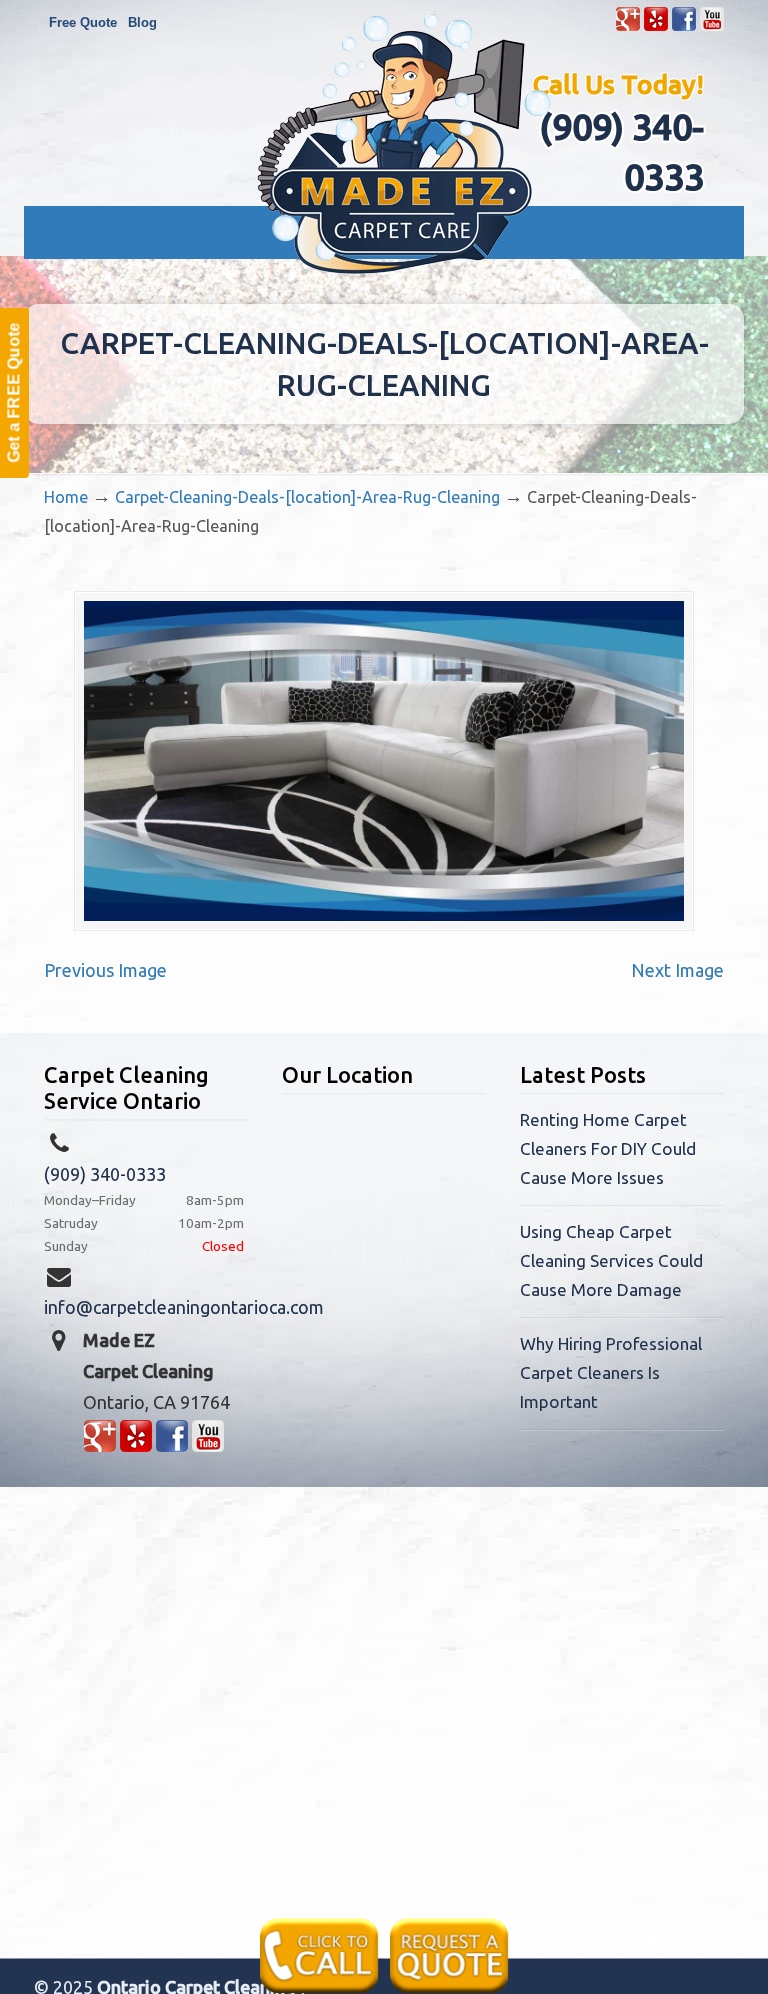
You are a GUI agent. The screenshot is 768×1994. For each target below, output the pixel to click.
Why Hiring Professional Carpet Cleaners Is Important (611, 1372)
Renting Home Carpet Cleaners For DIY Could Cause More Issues (608, 1148)
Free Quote (83, 22)
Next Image (677, 970)
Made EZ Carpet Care (404, 143)
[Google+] (628, 26)
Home (66, 497)
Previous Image (105, 970)
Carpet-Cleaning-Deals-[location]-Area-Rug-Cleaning (307, 497)
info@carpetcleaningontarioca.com (184, 1307)
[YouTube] (712, 26)
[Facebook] (684, 26)
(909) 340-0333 (105, 1174)
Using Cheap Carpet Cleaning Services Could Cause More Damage (611, 1260)
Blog (142, 22)
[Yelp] (656, 26)
